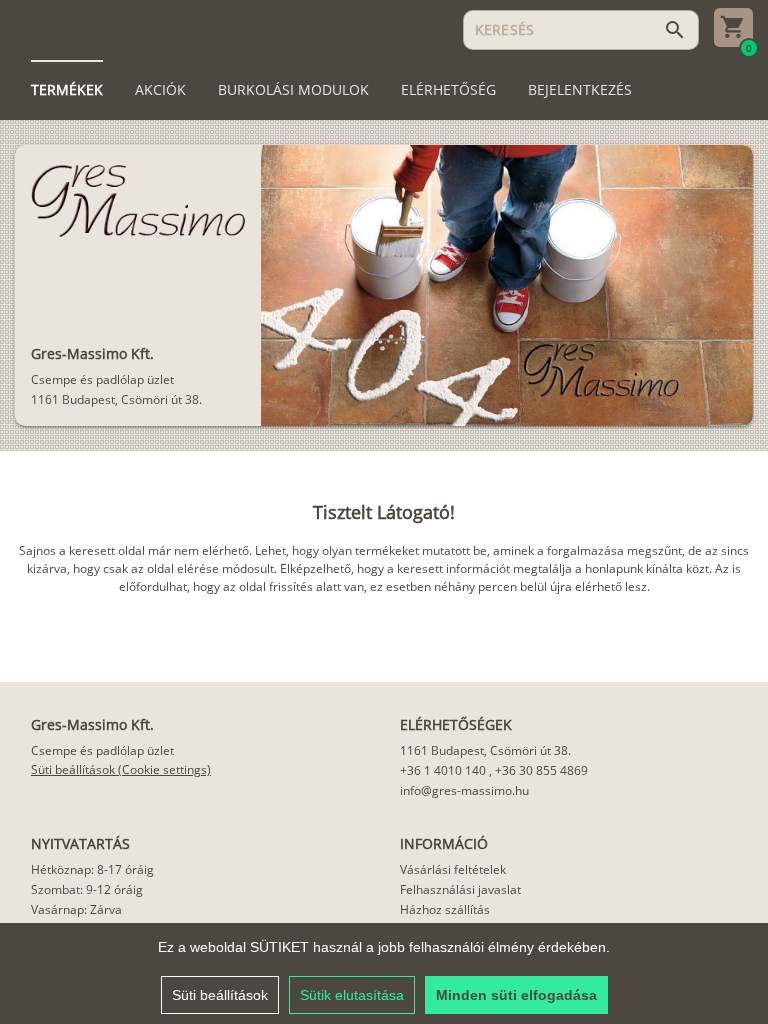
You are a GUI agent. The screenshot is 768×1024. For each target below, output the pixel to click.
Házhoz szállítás (445, 909)
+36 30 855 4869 (541, 770)
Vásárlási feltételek (453, 869)
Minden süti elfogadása (516, 995)
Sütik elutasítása (352, 995)
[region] (384, 973)
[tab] (67, 90)
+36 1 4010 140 (443, 770)
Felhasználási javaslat (460, 889)
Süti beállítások (220, 995)
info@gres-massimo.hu (464, 790)
